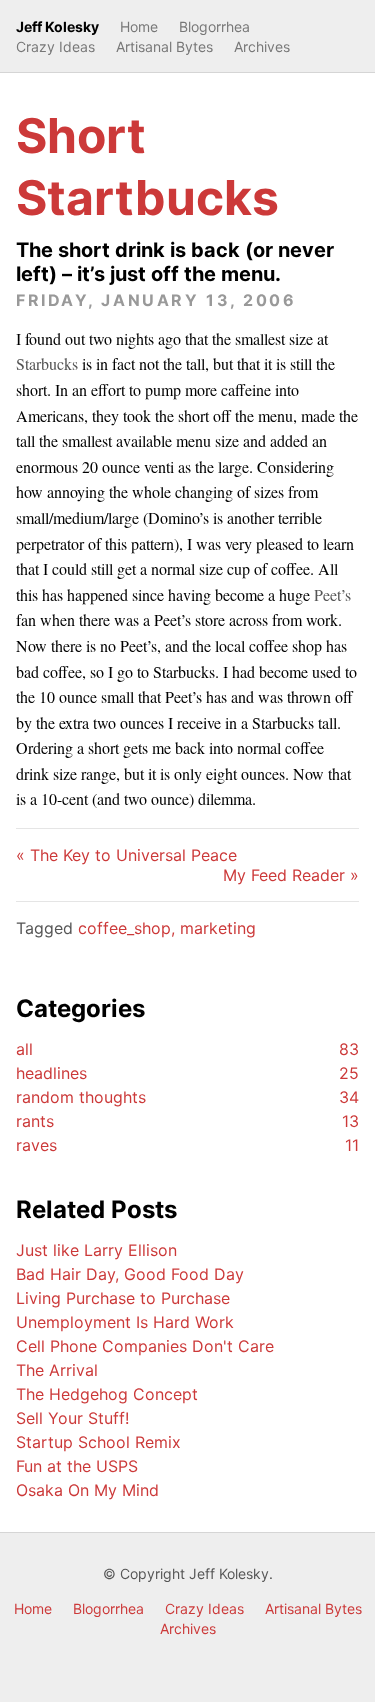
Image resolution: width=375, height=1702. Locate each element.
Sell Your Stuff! (72, 1418)
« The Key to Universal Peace (126, 855)
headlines (187, 1073)
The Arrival (57, 1370)
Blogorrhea (214, 26)
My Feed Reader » (291, 875)
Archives (262, 46)
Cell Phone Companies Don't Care (145, 1346)
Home (139, 26)
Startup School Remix (98, 1442)
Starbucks (47, 363)
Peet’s (332, 594)
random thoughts (187, 1097)
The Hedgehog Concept (107, 1394)
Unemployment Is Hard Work (125, 1322)
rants (187, 1121)
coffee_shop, (129, 928)
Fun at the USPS (77, 1466)
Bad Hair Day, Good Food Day (130, 1274)
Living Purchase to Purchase (123, 1298)
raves (187, 1145)
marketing (218, 928)
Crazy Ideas (55, 46)
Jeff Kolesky (57, 26)
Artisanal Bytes (164, 46)
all (187, 1049)
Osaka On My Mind (87, 1490)
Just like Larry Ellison (96, 1250)
